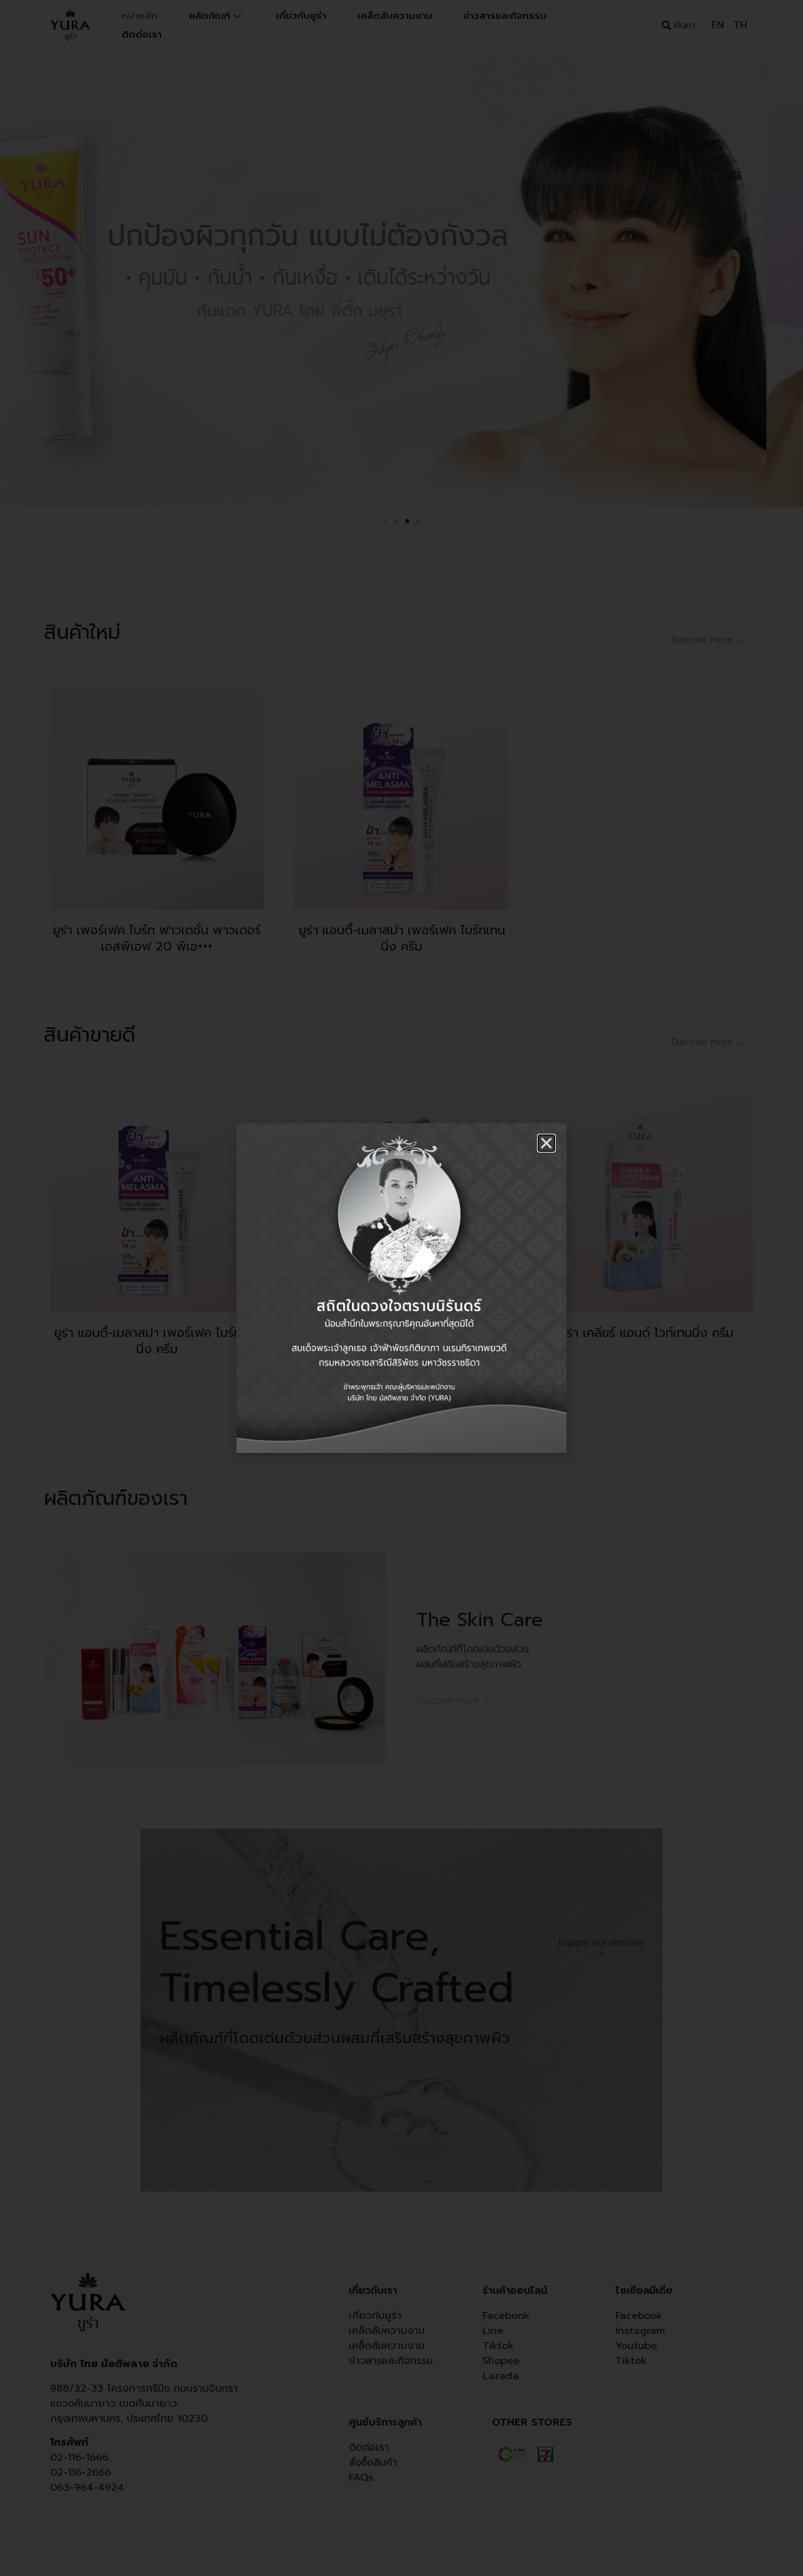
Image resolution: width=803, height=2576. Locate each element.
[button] (546, 1143)
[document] (401, 1288)
